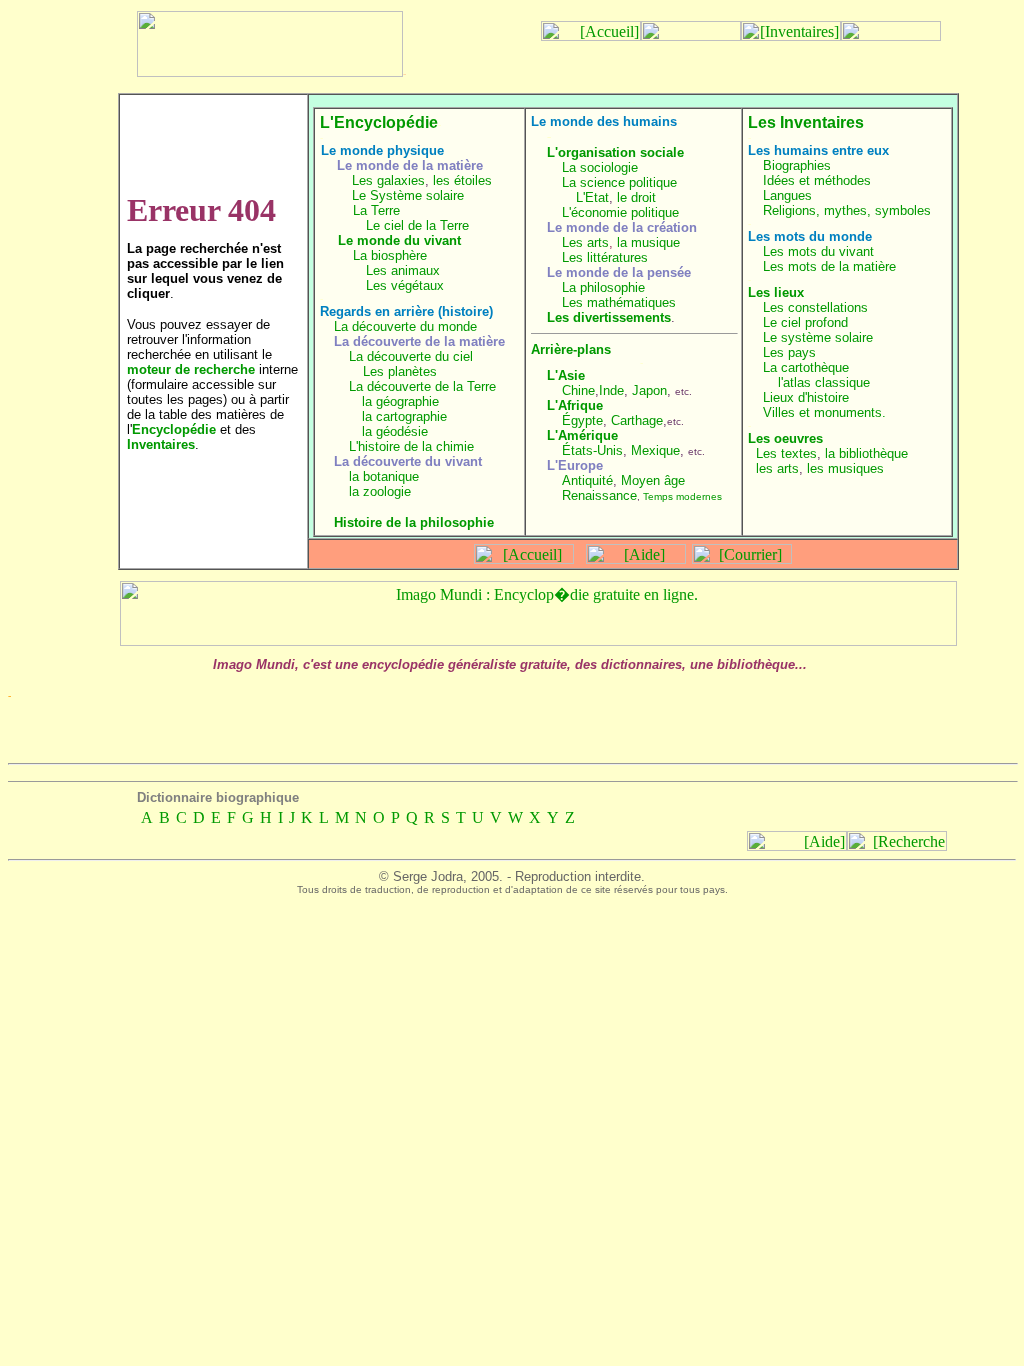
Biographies (797, 165)
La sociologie (600, 167)
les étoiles (462, 180)
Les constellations (815, 307)
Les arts (585, 242)
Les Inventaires (806, 122)
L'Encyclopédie (379, 122)
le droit (636, 197)
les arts (777, 468)
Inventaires (161, 444)
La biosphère (390, 255)
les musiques (845, 468)
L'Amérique (582, 435)
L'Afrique (575, 405)
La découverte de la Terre (422, 386)
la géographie (400, 401)
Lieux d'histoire (806, 397)
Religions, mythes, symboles (847, 210)
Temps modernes (682, 496)
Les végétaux (405, 285)
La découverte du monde (405, 326)
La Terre (376, 210)
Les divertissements (609, 317)
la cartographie (404, 416)
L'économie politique (620, 212)
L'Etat (592, 197)
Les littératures (605, 257)
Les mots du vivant (818, 251)
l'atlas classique (824, 382)
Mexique (655, 450)
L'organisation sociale (615, 152)
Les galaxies (388, 180)
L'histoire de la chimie (411, 446)
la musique (648, 242)
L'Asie (566, 375)
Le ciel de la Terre (417, 225)
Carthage (637, 420)
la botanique (384, 476)
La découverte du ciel (411, 356)
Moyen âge (653, 480)
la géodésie (395, 431)
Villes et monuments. (824, 412)
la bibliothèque (866, 453)
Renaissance (599, 495)
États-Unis (592, 450)
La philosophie (603, 287)
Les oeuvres (785, 438)
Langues (787, 195)
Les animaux (403, 270)
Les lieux (776, 292)
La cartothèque (806, 367)
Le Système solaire (408, 195)
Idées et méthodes (817, 180)
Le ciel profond (805, 322)
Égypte (582, 420)
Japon (649, 390)
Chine (578, 390)
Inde (611, 390)
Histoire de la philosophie (414, 522)
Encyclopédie (174, 429)
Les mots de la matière (829, 266)
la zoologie (380, 491)
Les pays (789, 352)
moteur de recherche (191, 369)
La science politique (619, 182)
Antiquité (587, 480)
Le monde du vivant (399, 240)
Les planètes (400, 371)
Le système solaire (818, 337)
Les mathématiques (619, 302)
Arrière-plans (571, 349)
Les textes (786, 453)
